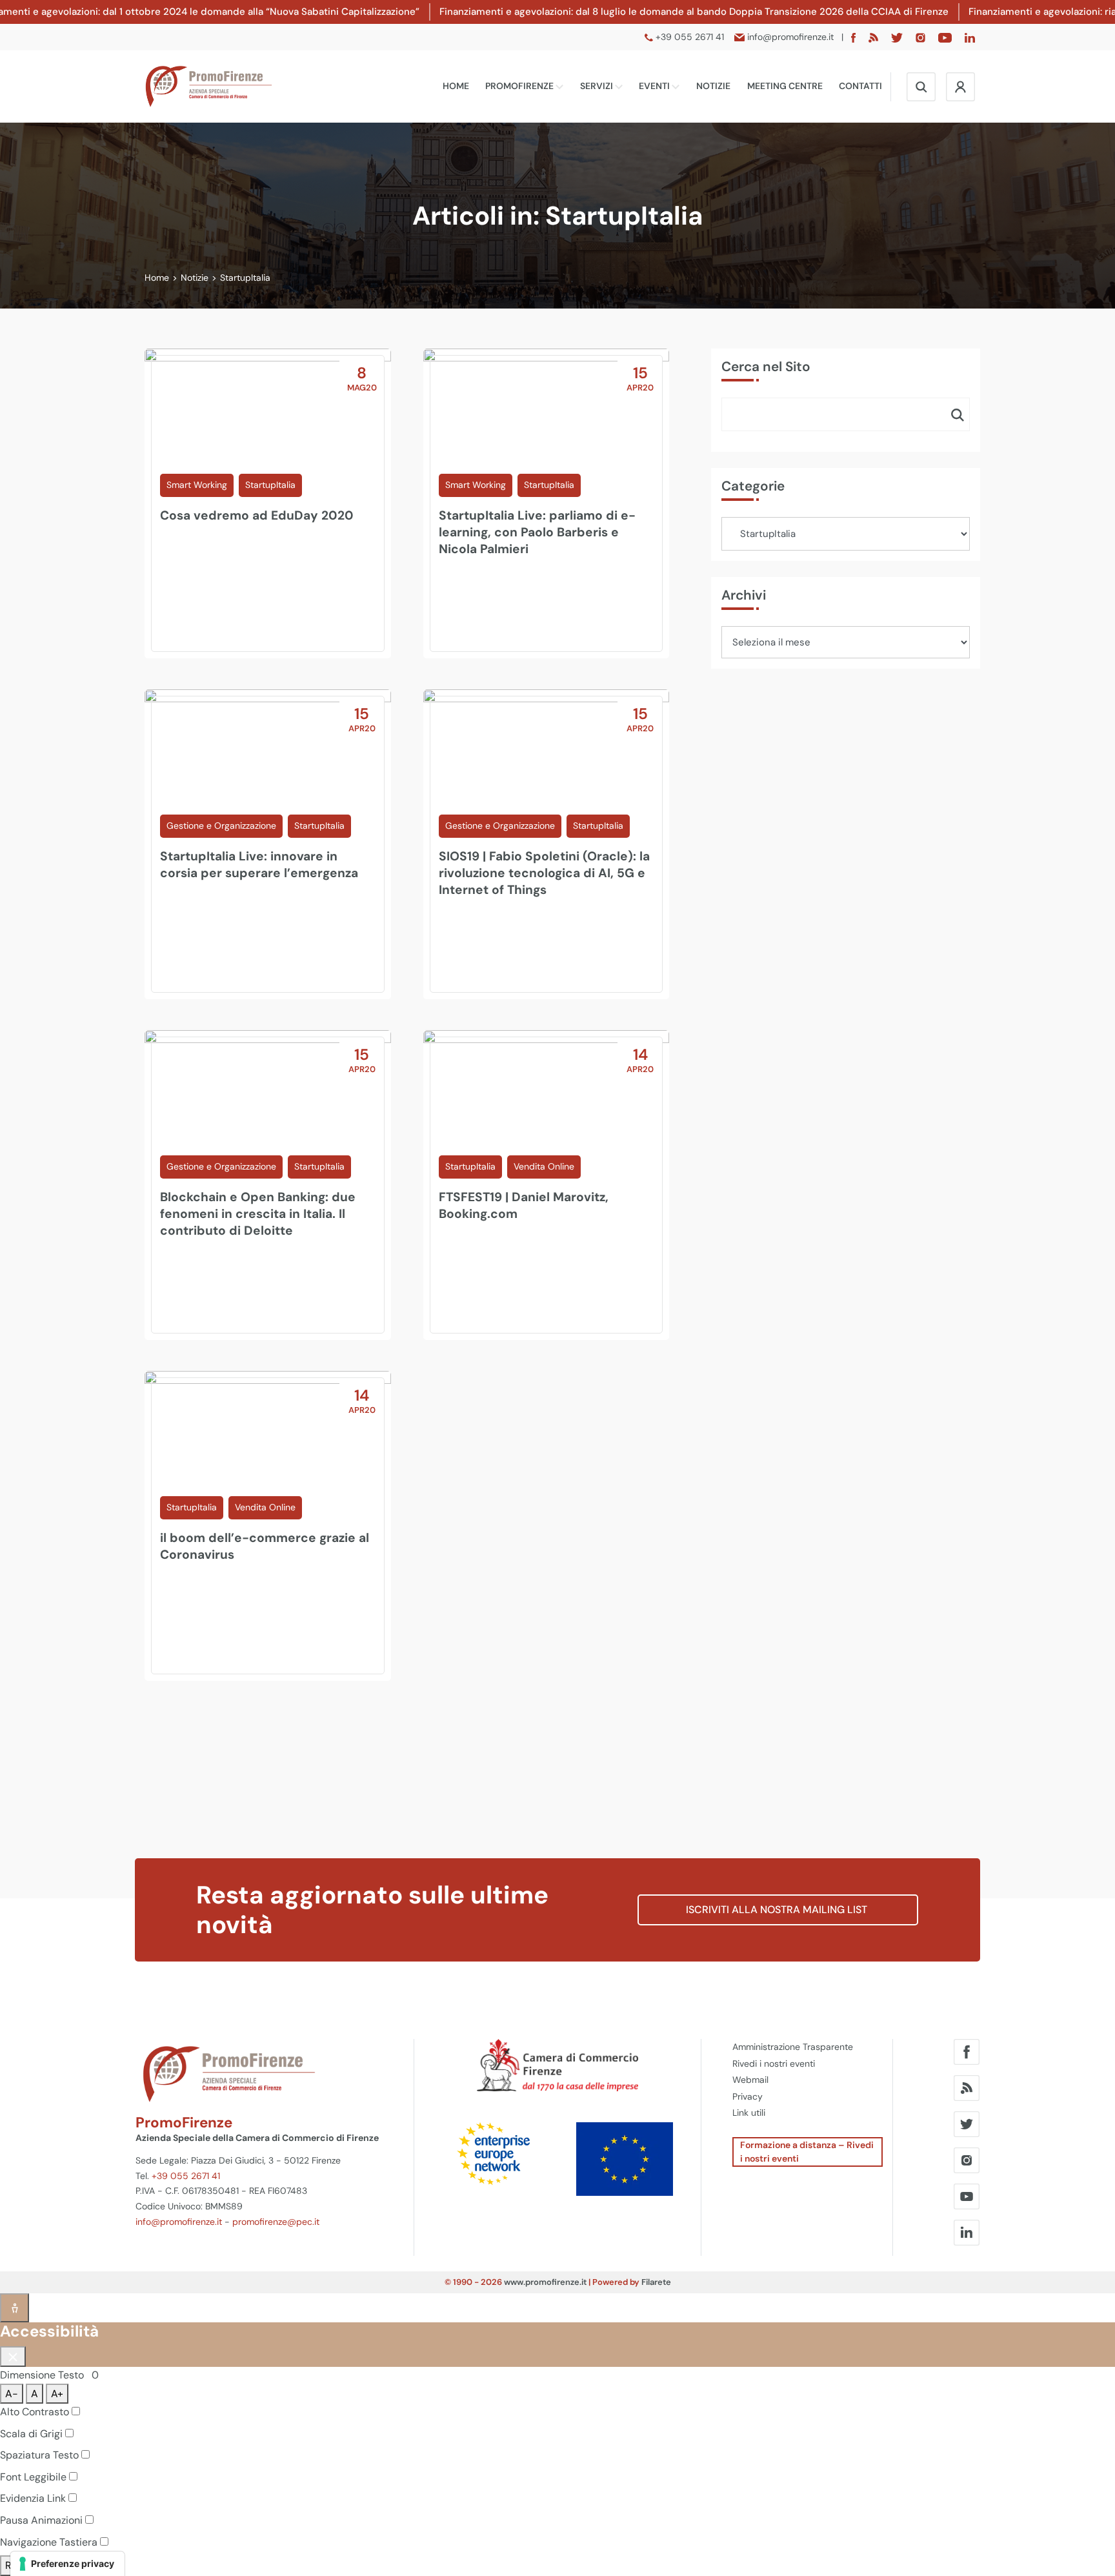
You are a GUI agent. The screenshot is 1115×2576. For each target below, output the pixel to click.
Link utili (749, 2113)
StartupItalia (270, 485)
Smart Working (197, 485)
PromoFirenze (520, 86)
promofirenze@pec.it (276, 2222)
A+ (57, 2394)
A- (12, 2394)
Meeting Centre (785, 86)
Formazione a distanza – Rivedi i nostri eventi (807, 2152)
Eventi (655, 86)
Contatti (860, 86)
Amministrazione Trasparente (793, 2047)
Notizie (713, 86)
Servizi (598, 86)
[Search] (958, 414)
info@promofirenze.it (179, 2222)
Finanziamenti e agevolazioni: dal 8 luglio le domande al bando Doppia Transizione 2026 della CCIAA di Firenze (694, 12)
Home (456, 86)
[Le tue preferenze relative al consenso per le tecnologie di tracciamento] (67, 2564)
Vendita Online (544, 1166)
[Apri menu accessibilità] (15, 2308)
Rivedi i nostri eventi (774, 2064)
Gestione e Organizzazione (221, 826)
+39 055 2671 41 (186, 2176)
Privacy (748, 2096)
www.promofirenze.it (545, 2282)
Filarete (656, 2282)
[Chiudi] (13, 2357)
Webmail (750, 2080)
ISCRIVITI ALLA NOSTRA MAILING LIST (778, 1910)
